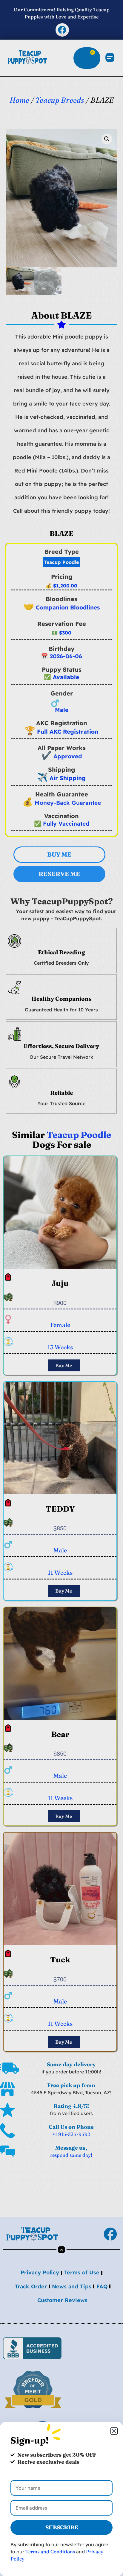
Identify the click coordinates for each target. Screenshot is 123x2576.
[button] (114, 2431)
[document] (61, 1288)
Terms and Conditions (50, 2552)
